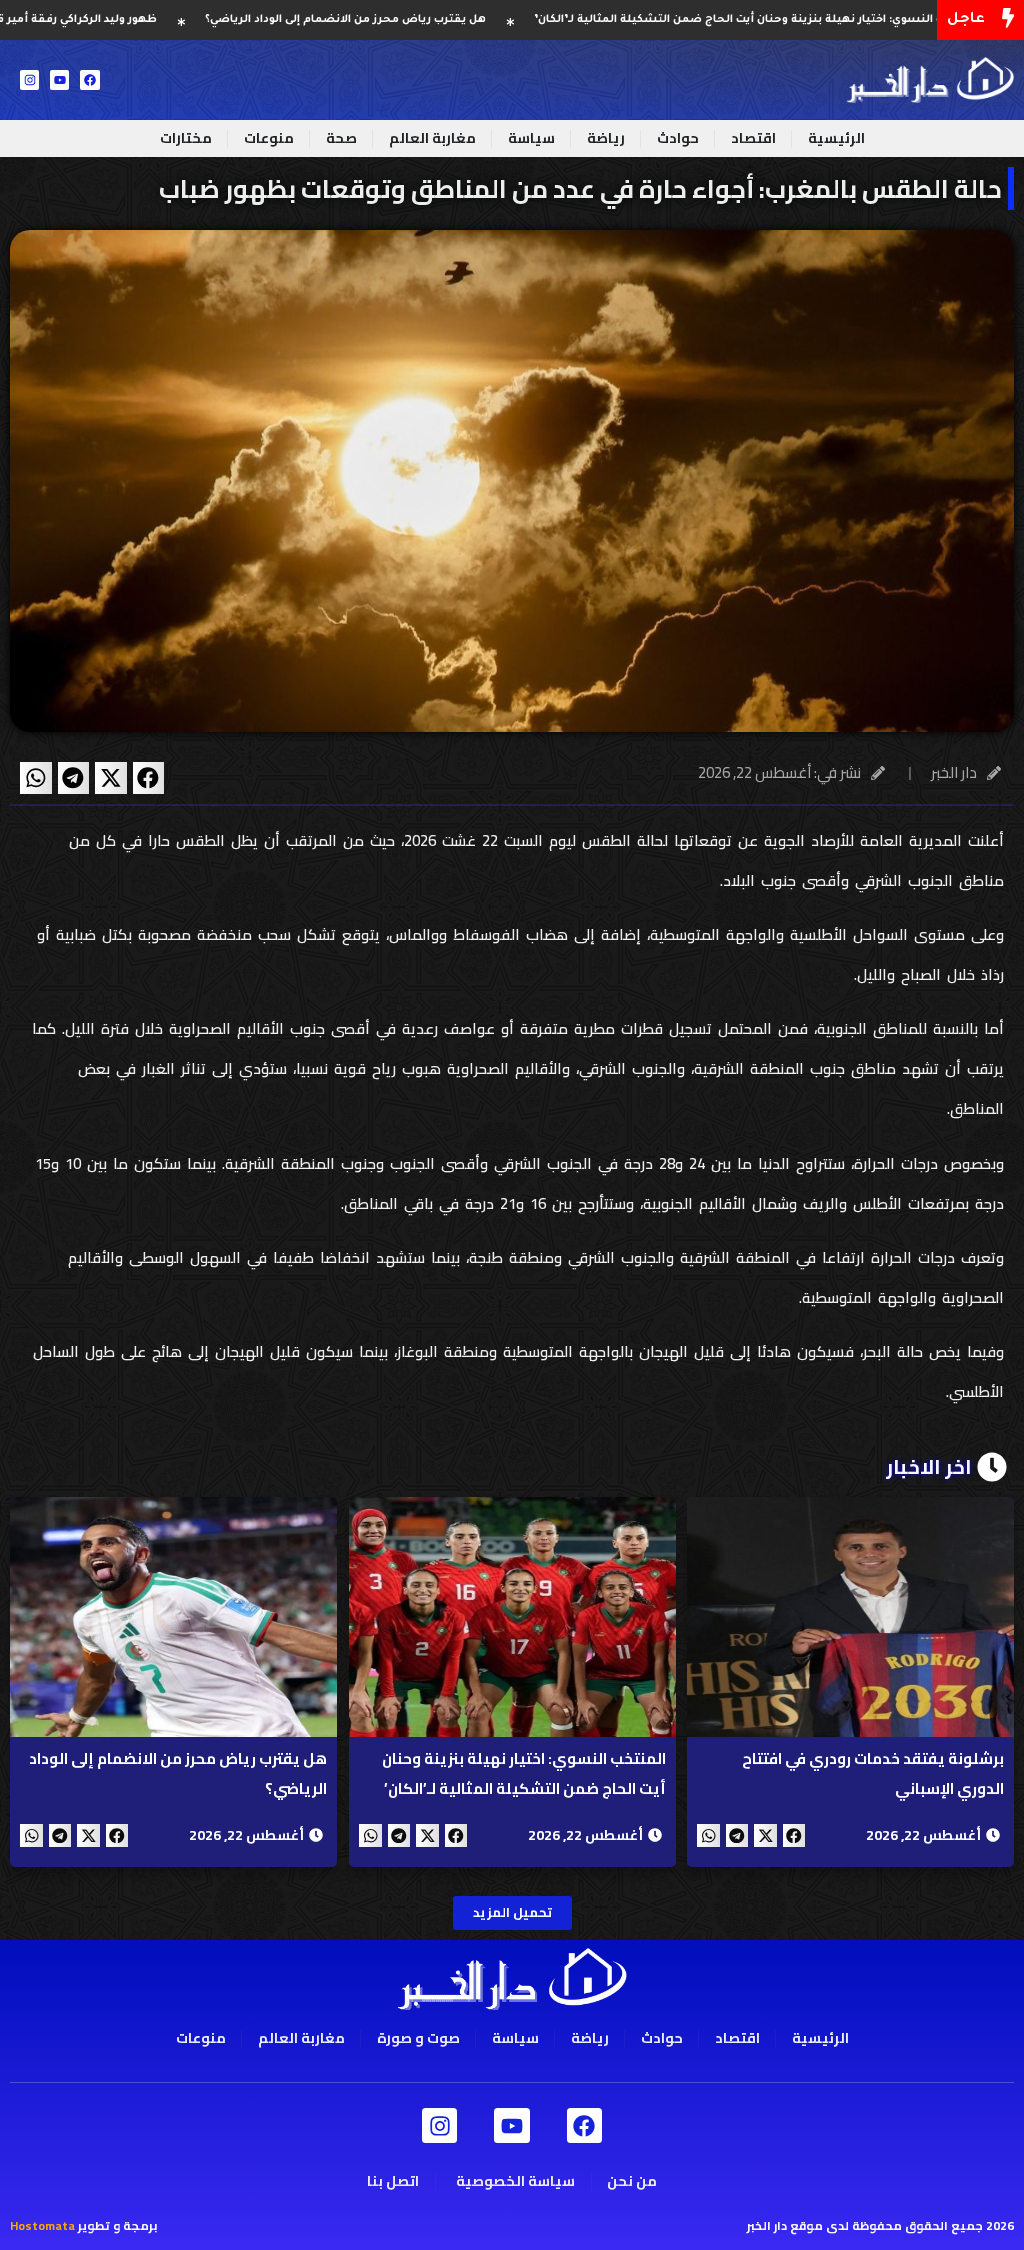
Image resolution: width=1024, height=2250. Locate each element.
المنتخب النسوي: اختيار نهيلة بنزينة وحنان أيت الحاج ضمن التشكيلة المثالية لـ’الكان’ (523, 1773)
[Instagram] (29, 79)
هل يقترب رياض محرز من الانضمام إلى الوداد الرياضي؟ (424, 20)
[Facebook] (89, 79)
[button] (149, 778)
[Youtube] (59, 79)
